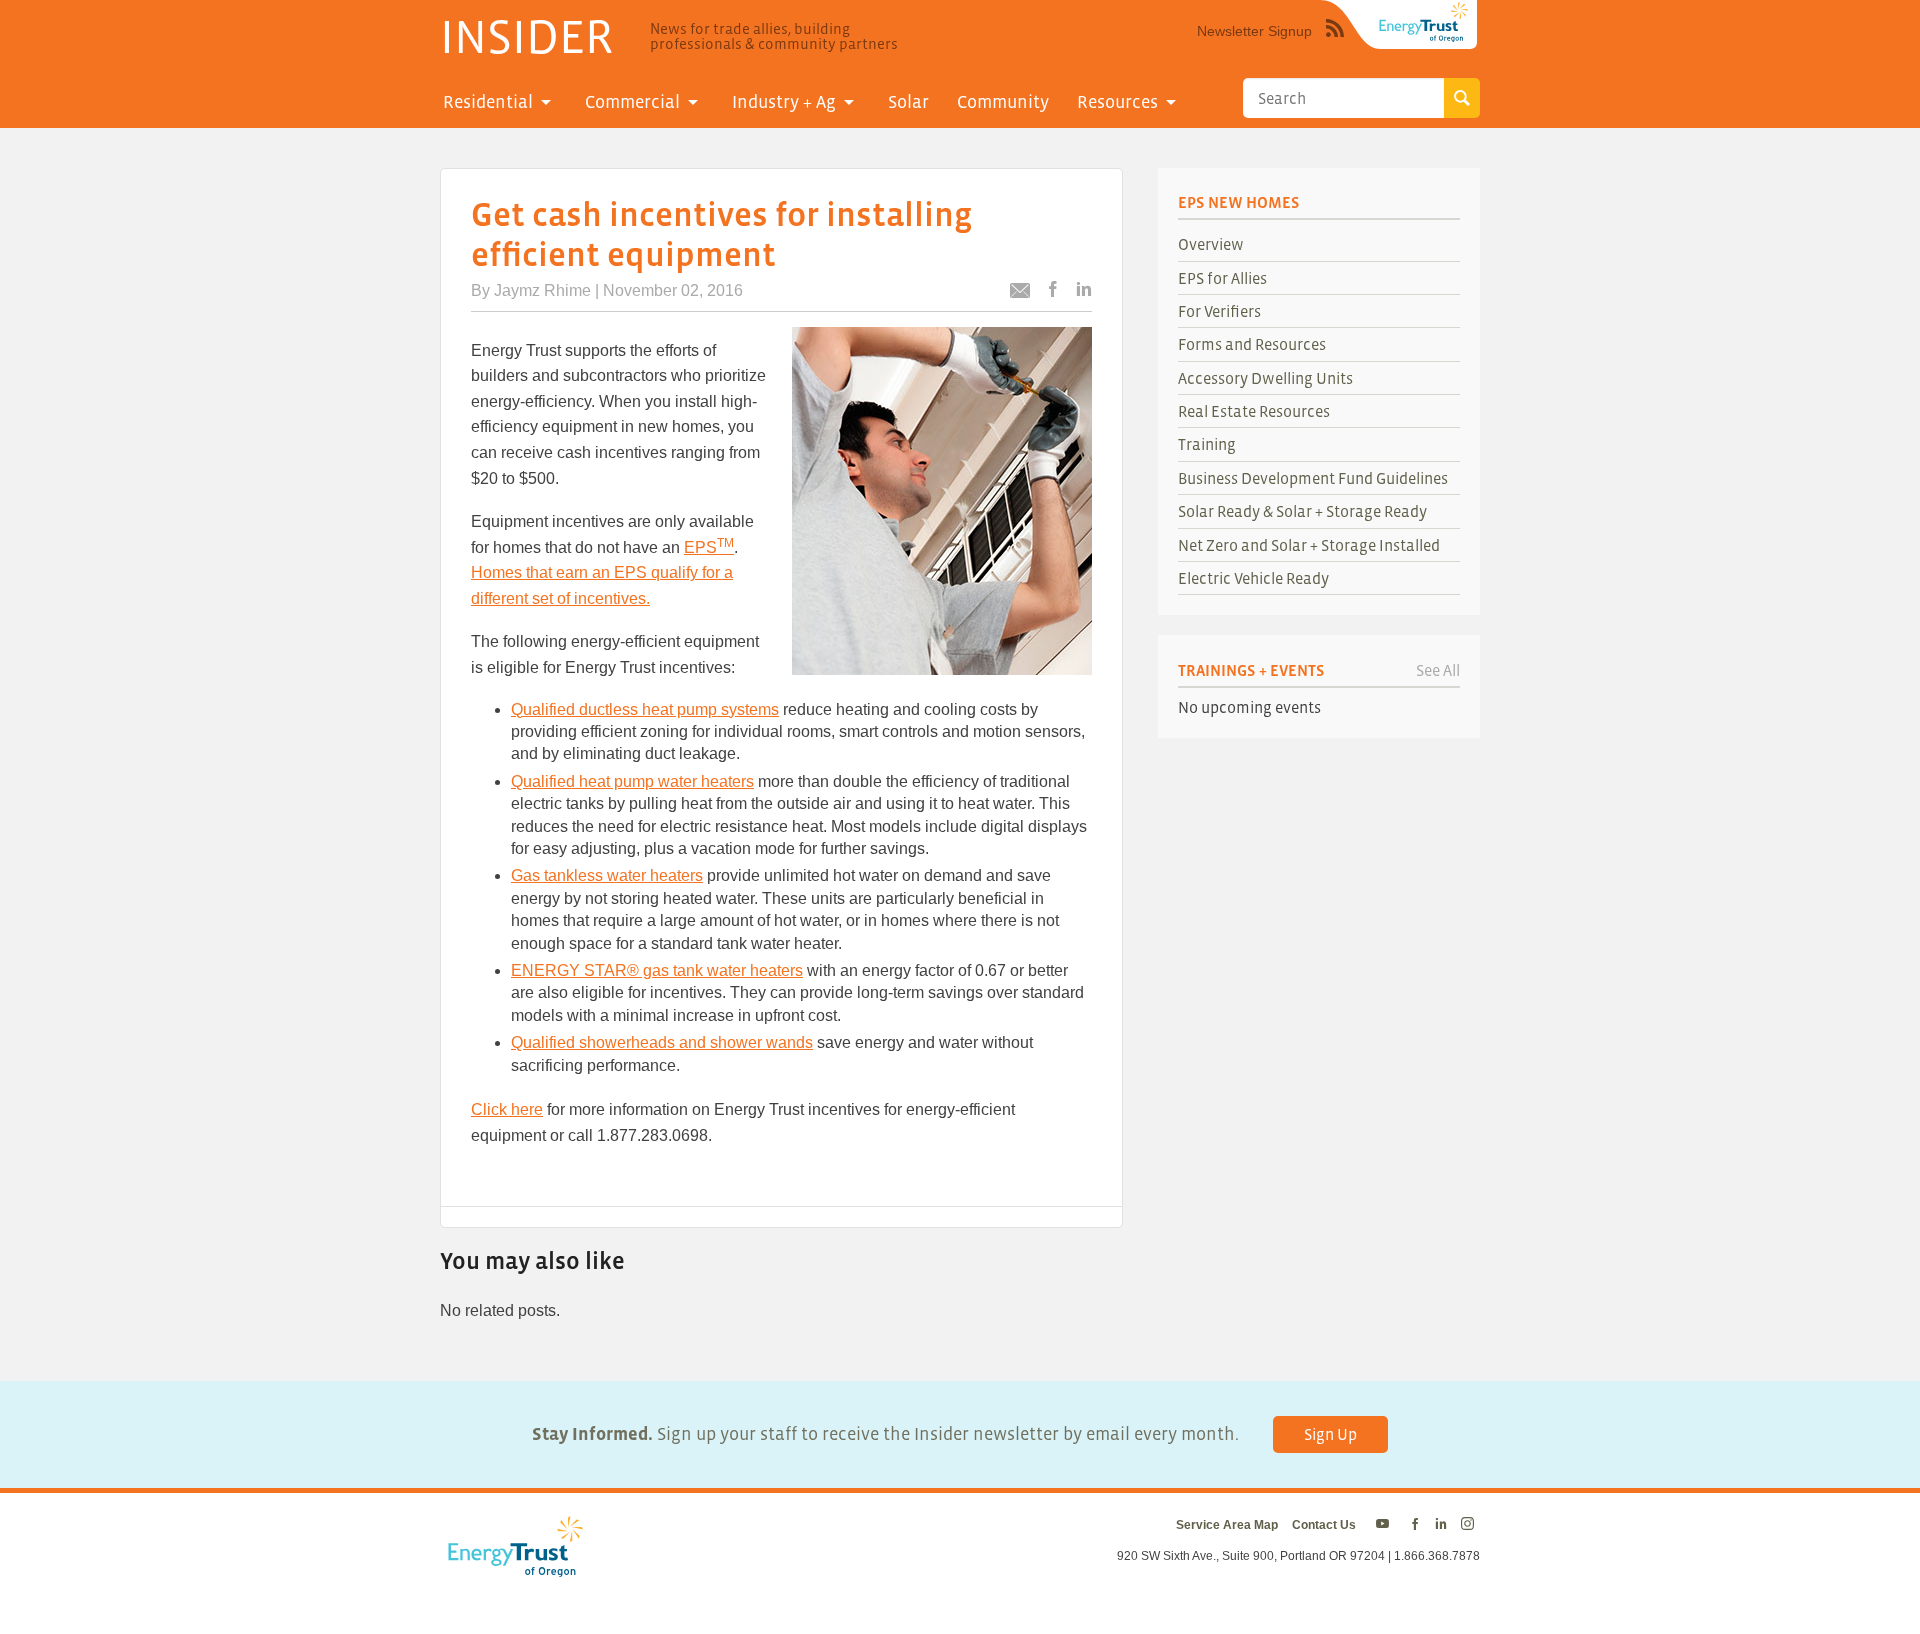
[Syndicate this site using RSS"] (1335, 43)
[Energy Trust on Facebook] (1415, 1525)
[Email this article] (1020, 293)
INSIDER (526, 36)
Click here (507, 1109)
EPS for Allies (1222, 278)
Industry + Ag (784, 102)
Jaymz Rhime (542, 290)
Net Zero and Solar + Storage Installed (1309, 545)
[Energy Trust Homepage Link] (1424, 22)
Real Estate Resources (1254, 411)
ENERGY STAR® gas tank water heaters (657, 970)
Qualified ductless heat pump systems (645, 709)
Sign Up (1330, 1434)
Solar (908, 102)
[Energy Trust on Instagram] (1470, 1525)
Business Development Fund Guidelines (1313, 478)
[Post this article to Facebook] (1053, 290)
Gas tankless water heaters (607, 875)
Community (1003, 102)
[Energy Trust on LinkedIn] (1441, 1525)
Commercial (632, 102)
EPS (709, 547)
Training (1207, 444)
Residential (488, 102)
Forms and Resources (1252, 344)
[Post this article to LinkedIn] (1084, 290)
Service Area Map (1227, 1525)
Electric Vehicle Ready (1253, 578)
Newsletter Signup (1254, 31)
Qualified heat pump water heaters (632, 781)
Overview (1211, 244)
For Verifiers (1219, 311)
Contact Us (1324, 1525)
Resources (1117, 102)
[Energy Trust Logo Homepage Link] (512, 1567)
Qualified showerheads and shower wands (662, 1042)
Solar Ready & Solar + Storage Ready (1302, 511)
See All (1438, 670)
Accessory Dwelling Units (1265, 378)
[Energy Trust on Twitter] (1385, 1525)
